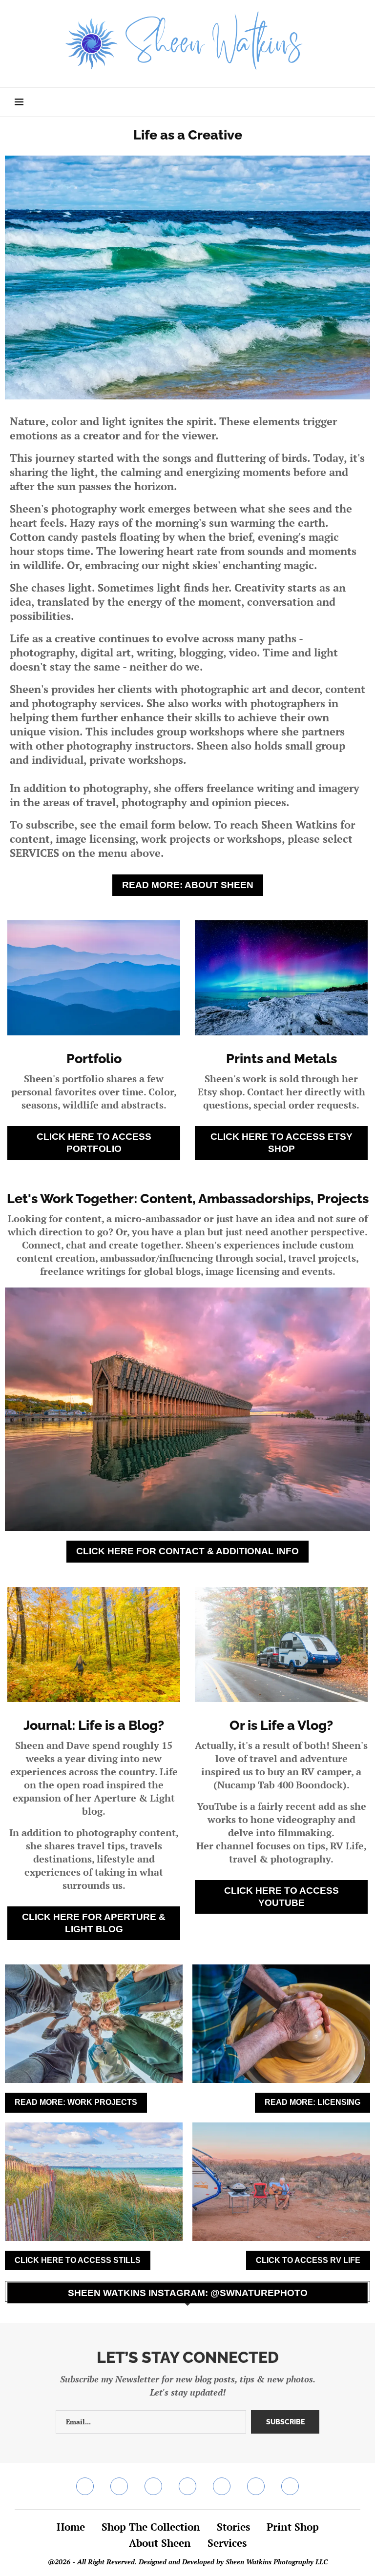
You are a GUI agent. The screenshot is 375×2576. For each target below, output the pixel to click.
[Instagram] (119, 2486)
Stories (233, 2527)
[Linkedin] (187, 2486)
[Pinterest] (153, 2486)
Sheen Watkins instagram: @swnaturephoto (188, 2293)
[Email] (256, 2486)
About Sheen (160, 2543)
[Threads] (290, 2486)
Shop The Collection (151, 2527)
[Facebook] (85, 2486)
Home (71, 2527)
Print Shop (293, 2527)
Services (227, 2543)
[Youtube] (222, 2486)
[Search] (355, 102)
